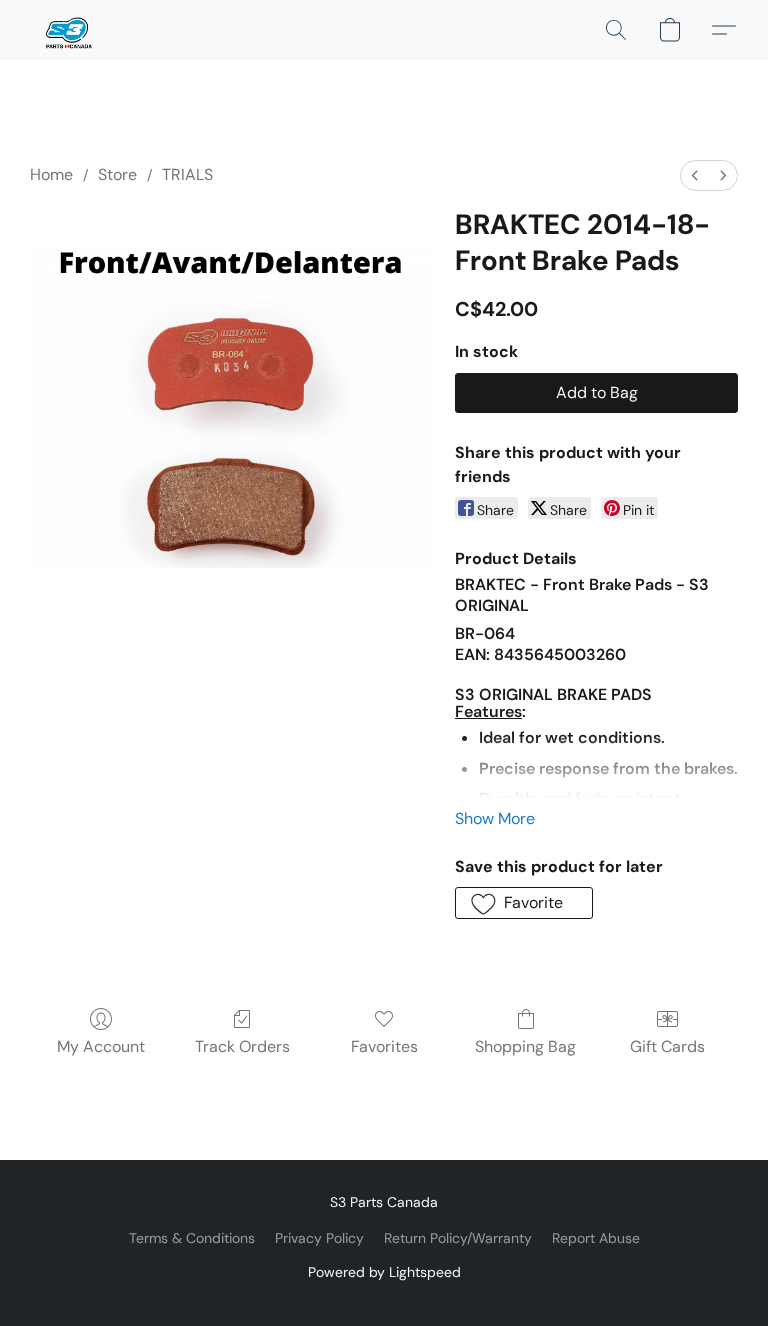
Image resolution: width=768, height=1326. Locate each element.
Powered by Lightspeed (384, 1272)
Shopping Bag (525, 1046)
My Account (101, 1046)
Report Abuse (596, 1238)
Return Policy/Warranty (458, 1238)
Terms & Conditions (192, 1238)
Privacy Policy (319, 1238)
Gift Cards (667, 1046)
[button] (67, 30)
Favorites (384, 1046)
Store (117, 174)
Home (51, 174)
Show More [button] (495, 818)
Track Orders (242, 1046)
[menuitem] (695, 175)
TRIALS (187, 174)
